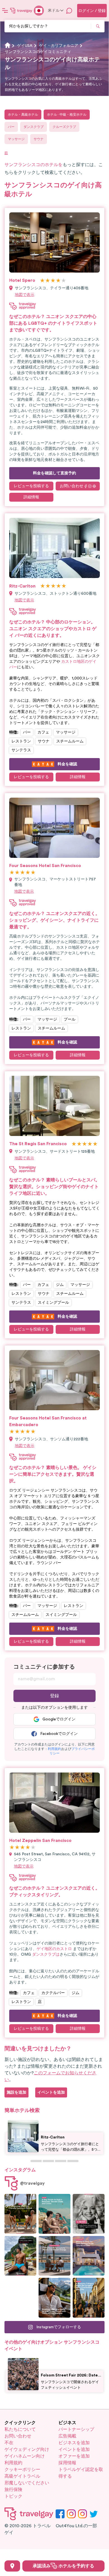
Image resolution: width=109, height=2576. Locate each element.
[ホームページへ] (21, 11)
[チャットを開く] (69, 11)
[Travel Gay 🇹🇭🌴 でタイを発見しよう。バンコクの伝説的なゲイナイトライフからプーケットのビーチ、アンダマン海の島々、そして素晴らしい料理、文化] (20, 2256)
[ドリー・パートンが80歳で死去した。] (89, 2214)
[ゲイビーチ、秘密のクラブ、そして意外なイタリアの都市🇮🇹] (54, 2214)
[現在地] (12, 2566)
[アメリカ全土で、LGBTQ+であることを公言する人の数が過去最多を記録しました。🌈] (20, 2298)
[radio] (42, 281)
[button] (54, 1749)
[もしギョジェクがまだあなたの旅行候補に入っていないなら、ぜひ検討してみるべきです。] (20, 2214)
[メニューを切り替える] (5, 11)
